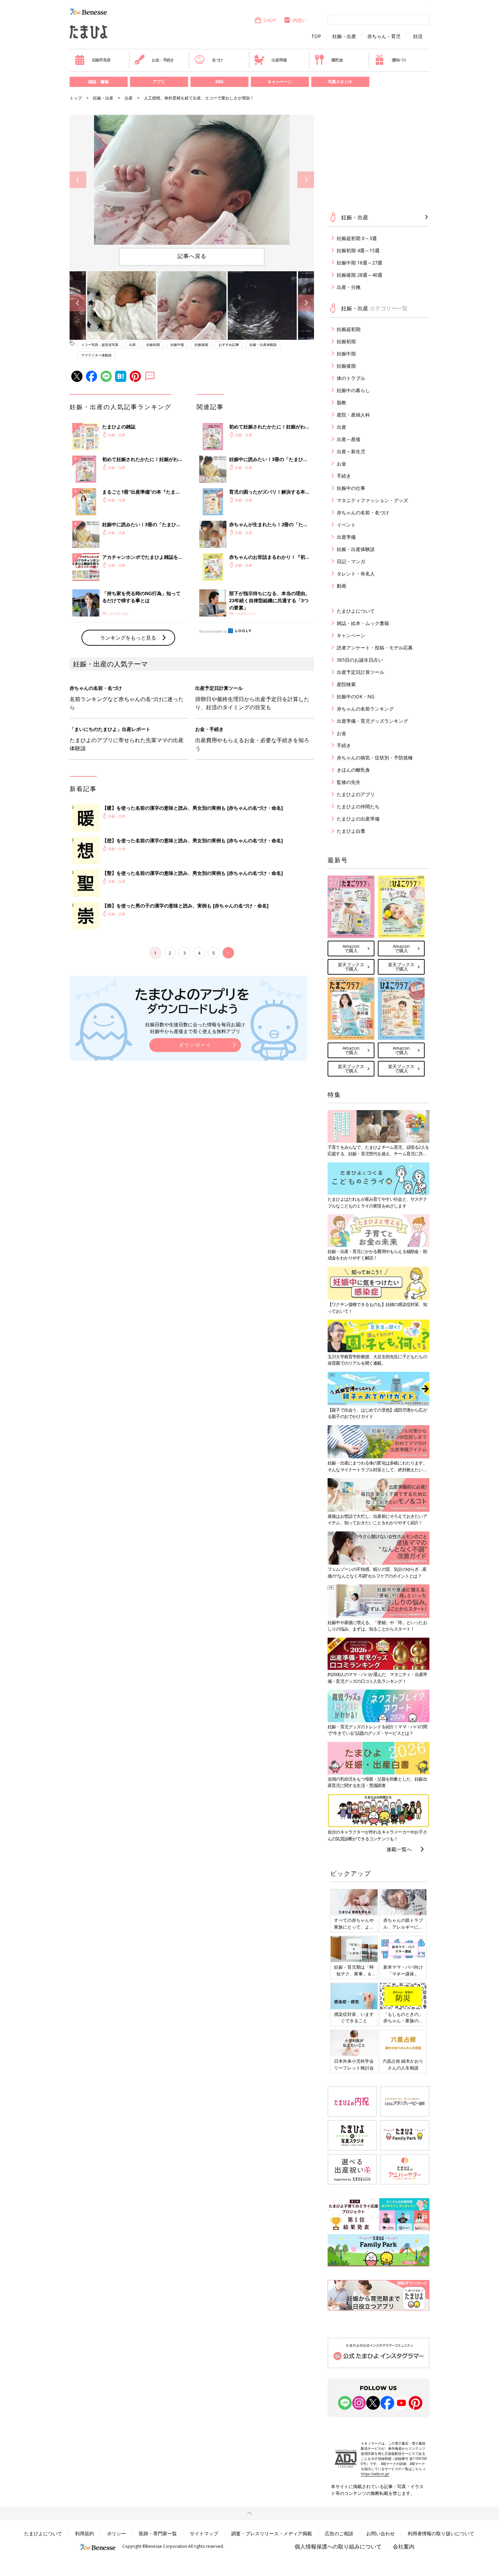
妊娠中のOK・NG (356, 696)
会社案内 (404, 2546)
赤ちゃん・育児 (384, 36)
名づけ (217, 60)
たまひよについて (356, 611)
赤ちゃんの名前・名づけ (363, 512)
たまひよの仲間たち (358, 806)
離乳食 (337, 60)
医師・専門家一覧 (158, 2533)
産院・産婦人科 (353, 415)
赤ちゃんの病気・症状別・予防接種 (375, 758)
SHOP (270, 20)
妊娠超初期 (349, 329)
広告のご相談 (339, 2533)
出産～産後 (349, 439)
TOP (316, 36)
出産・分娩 (349, 287)
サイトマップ (204, 2533)
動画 (341, 586)
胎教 (341, 402)
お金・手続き (163, 60)
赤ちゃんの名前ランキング (365, 709)
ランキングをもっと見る (128, 638)
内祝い (300, 20)
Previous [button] (78, 180)
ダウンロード (195, 1045)
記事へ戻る (192, 256)
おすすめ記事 (229, 345)
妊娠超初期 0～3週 (357, 238)
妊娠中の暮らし (353, 390)
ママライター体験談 (96, 355)
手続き (344, 476)
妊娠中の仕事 (351, 488)
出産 (129, 98)
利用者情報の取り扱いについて (441, 2533)
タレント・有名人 (356, 574)
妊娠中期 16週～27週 (359, 263)
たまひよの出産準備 (358, 819)
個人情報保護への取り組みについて (338, 2546)
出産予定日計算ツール (361, 672)
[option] (192, 180)
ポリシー (116, 2533)
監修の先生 (349, 782)
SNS (219, 82)
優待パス (399, 60)
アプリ (159, 82)
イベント (346, 525)
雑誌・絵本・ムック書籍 (363, 623)
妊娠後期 (201, 345)
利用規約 (85, 2533)
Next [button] (306, 180)
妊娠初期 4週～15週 (358, 250)
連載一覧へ (399, 1849)
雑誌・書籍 (98, 82)
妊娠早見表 (101, 60)
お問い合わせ (381, 2533)
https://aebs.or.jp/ (375, 2474)
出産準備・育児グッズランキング (372, 721)
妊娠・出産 (344, 36)
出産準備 (279, 60)
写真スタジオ (340, 82)
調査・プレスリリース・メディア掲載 (272, 2533)
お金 (341, 464)
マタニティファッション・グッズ (372, 500)
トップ (76, 98)
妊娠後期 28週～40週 (359, 275)
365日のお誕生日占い (360, 660)
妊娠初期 (153, 345)
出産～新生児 (351, 451)
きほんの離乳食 (353, 770)
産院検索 (346, 684)
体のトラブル (351, 378)
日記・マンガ (351, 561)
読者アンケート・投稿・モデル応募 (375, 648)
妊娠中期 (177, 345)
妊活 (418, 36)
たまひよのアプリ (356, 794)
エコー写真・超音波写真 (100, 345)
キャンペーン (280, 82)
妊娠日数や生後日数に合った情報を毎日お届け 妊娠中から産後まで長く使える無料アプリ (195, 1028)
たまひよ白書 (351, 831)
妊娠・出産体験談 (263, 345)
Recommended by (213, 631)
